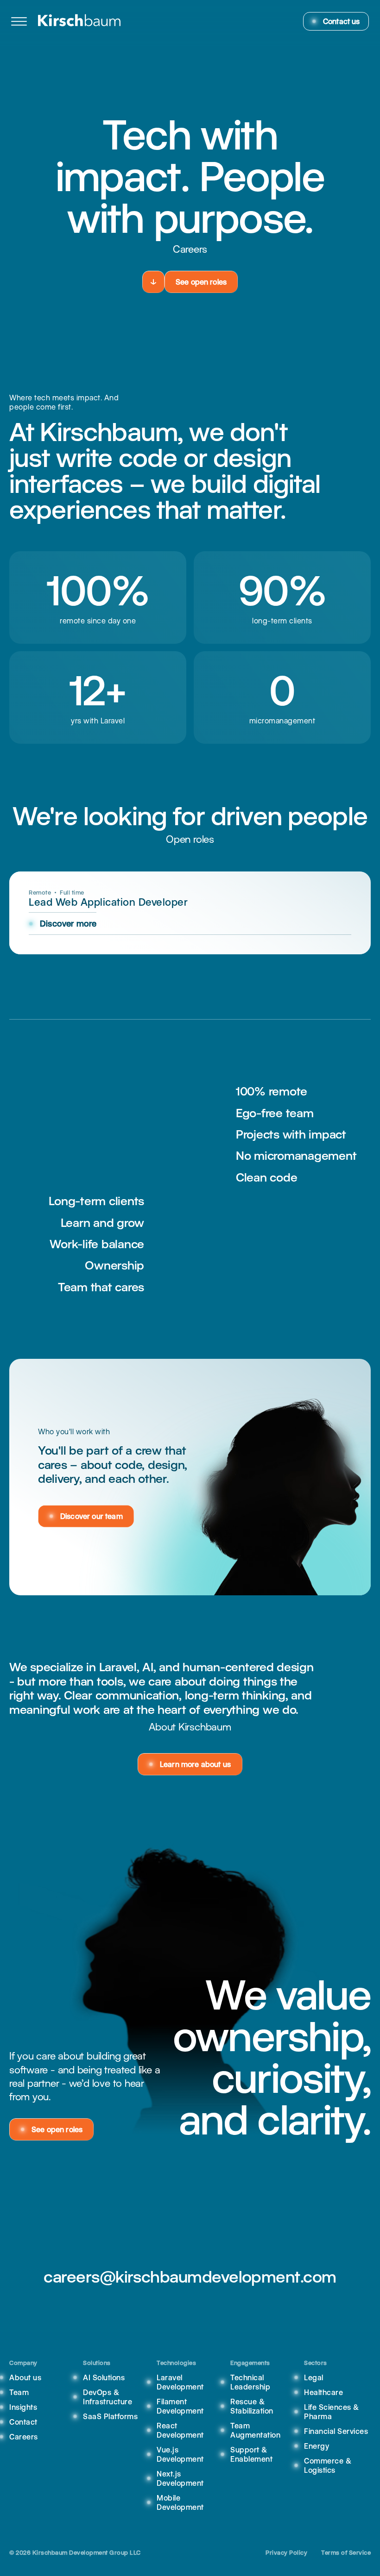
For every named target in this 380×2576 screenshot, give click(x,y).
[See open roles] (153, 282)
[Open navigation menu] (19, 21)
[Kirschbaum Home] (80, 21)
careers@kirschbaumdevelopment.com (190, 2277)
